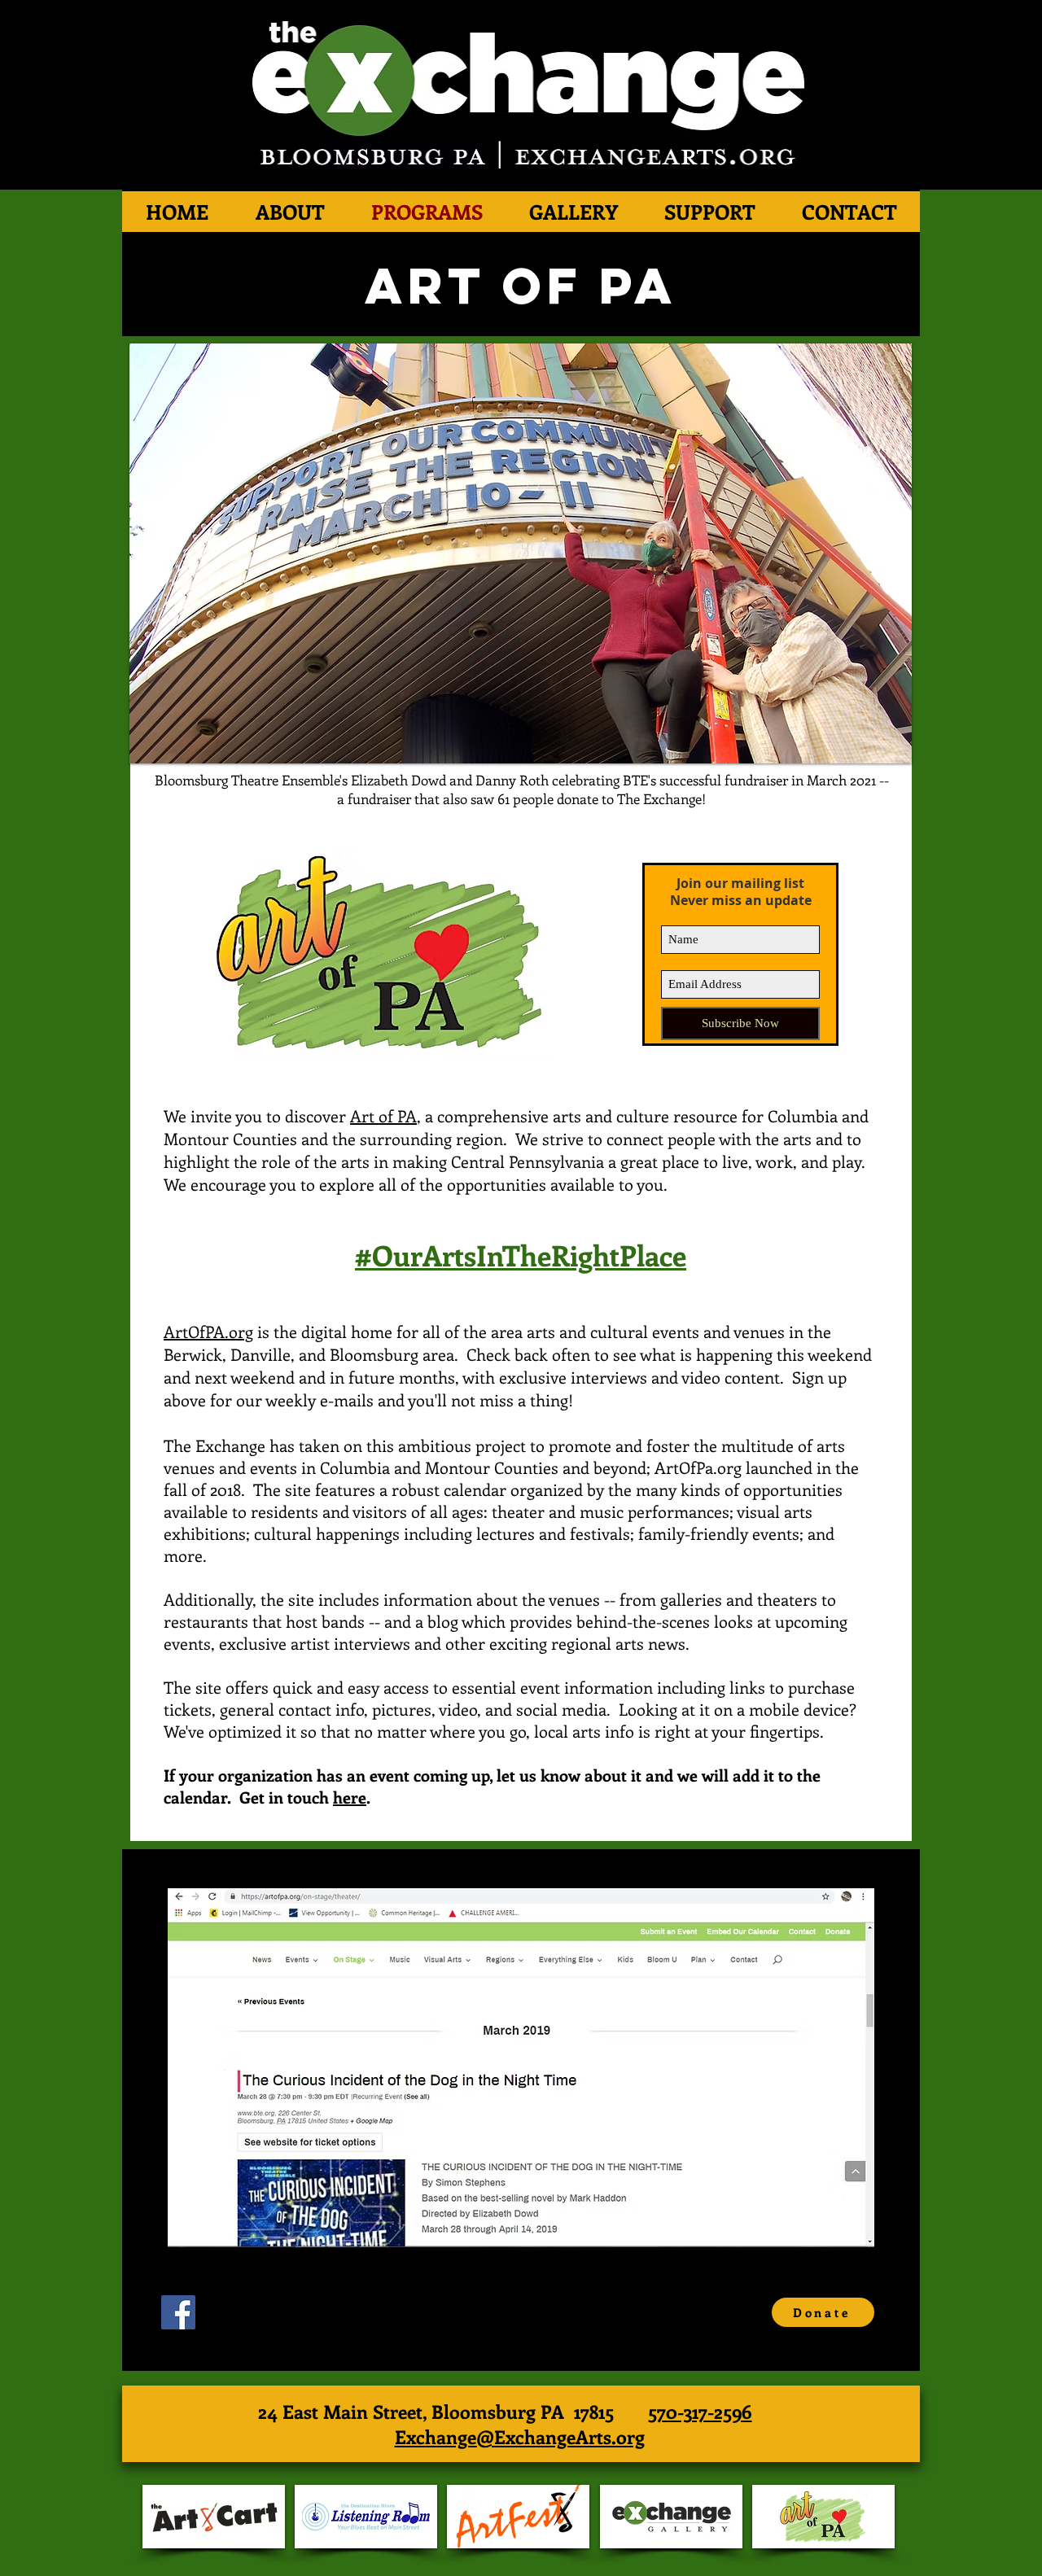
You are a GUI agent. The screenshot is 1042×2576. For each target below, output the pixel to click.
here (350, 1797)
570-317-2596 (700, 2411)
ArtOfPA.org (208, 1331)
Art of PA (383, 1115)
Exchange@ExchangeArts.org (520, 2436)
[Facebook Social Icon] (178, 2312)
